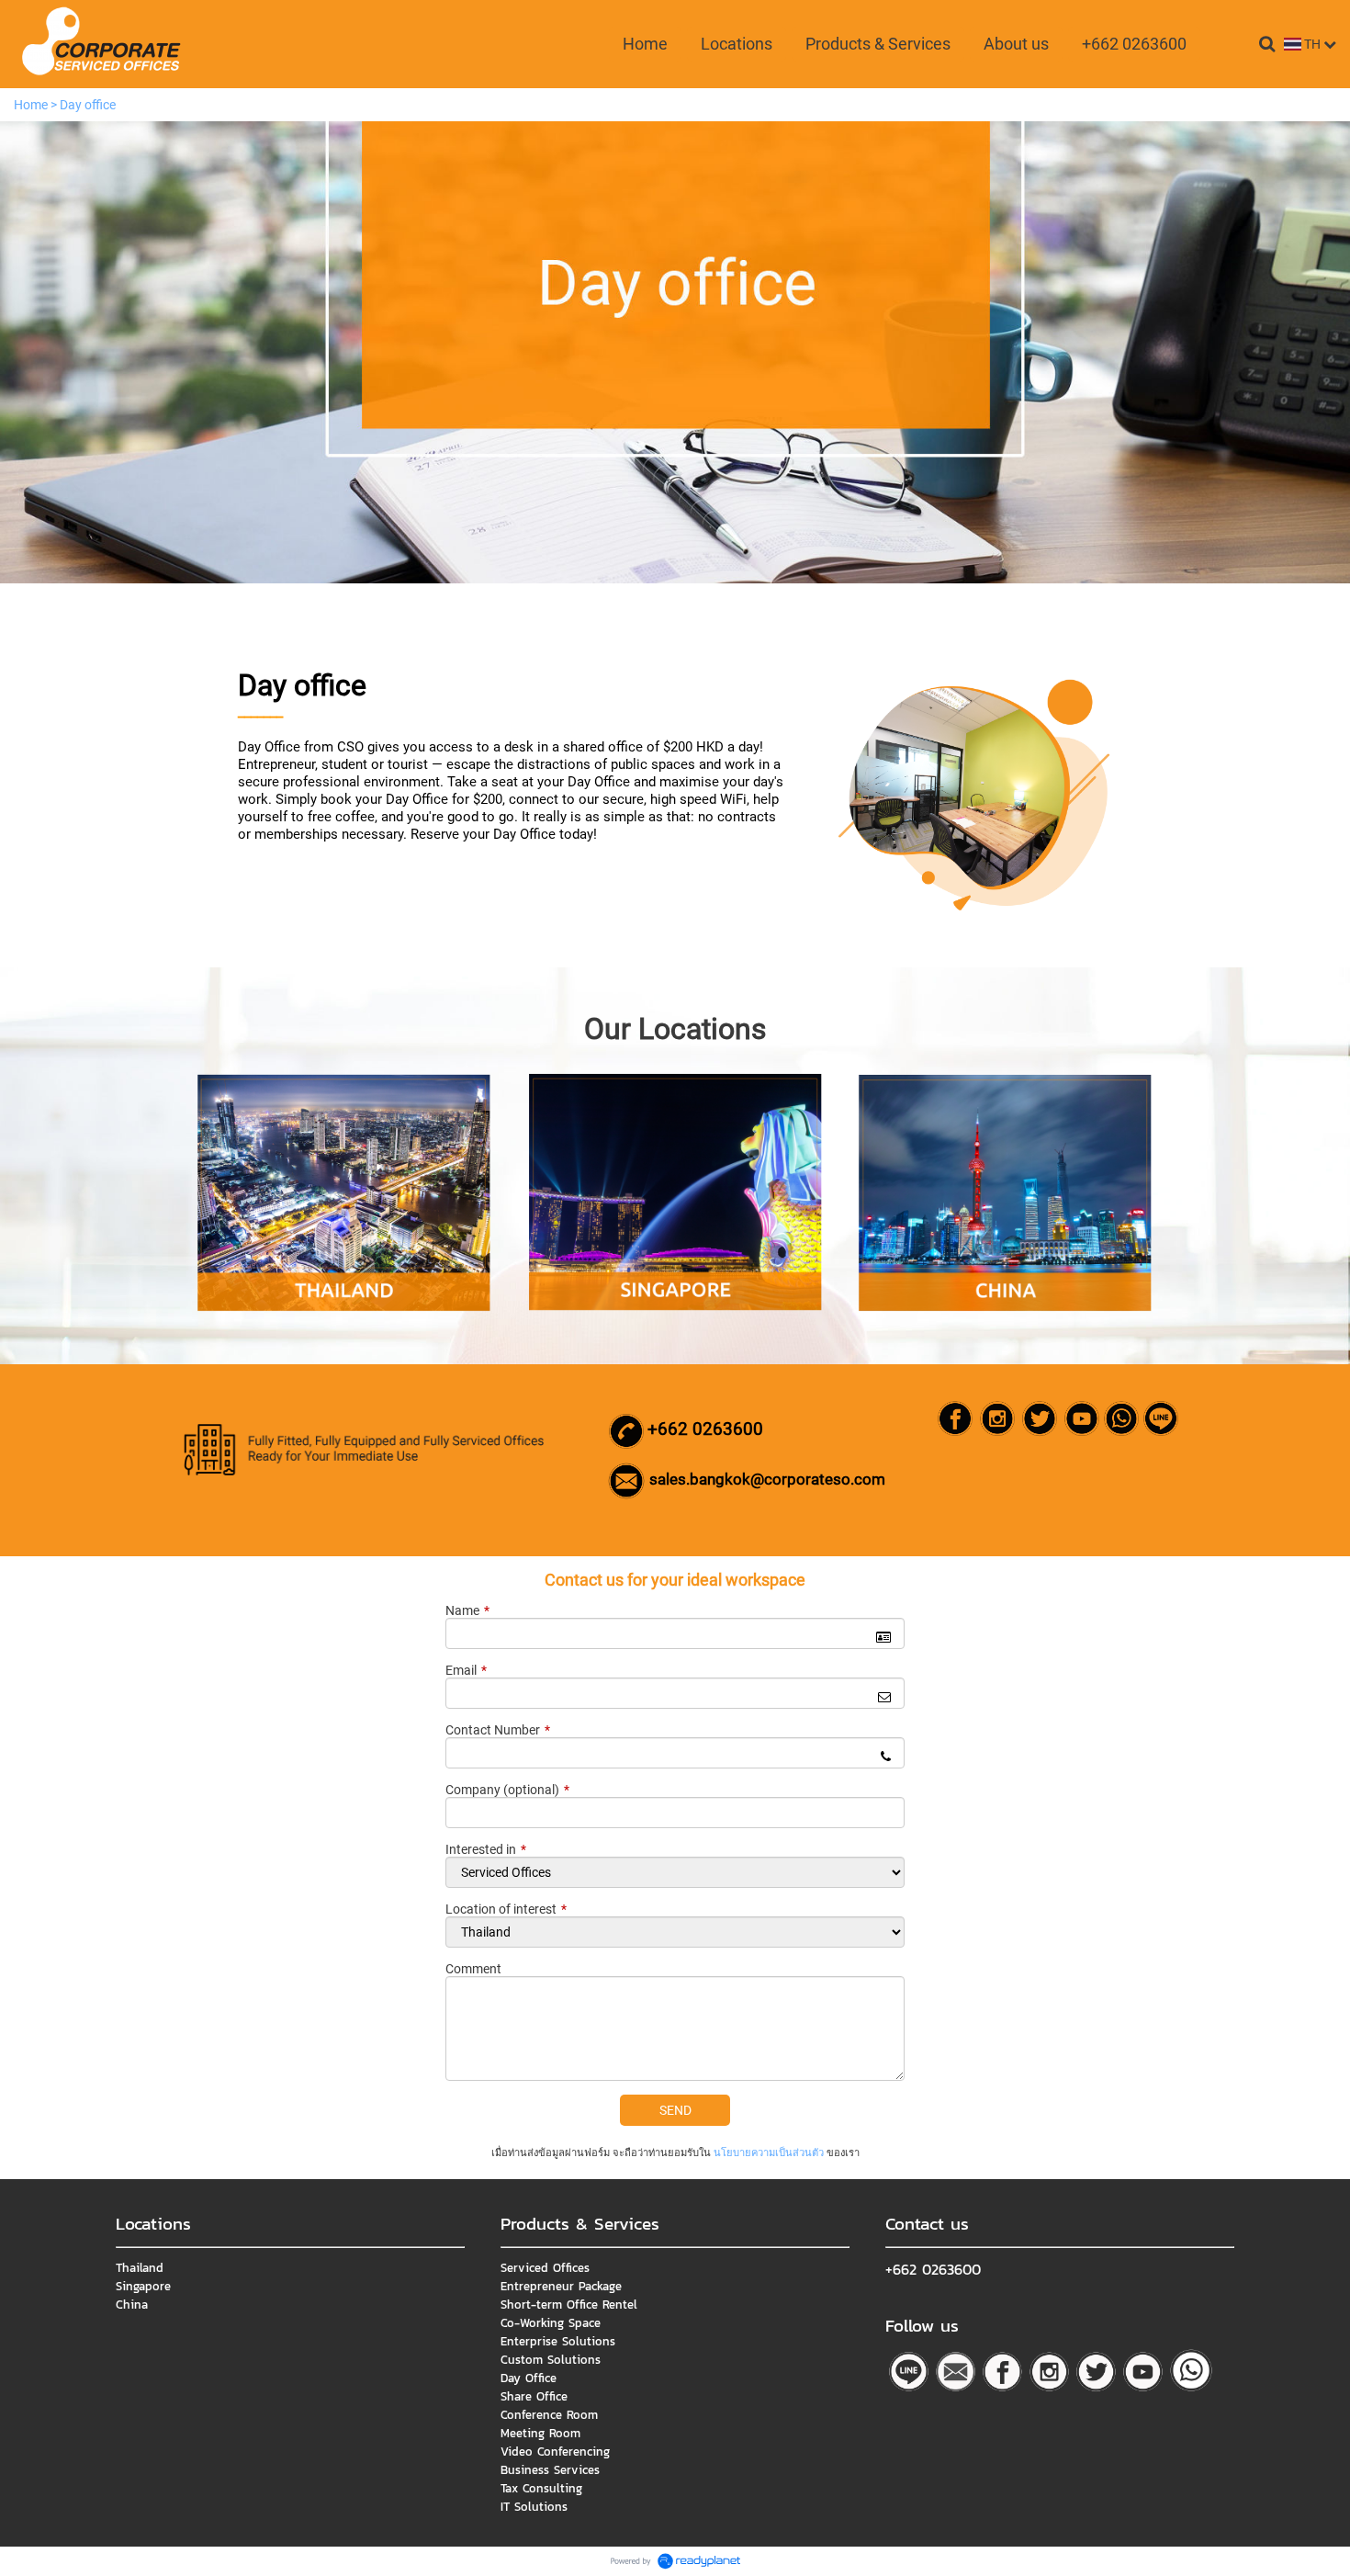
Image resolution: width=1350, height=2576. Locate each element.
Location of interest (506, 1909)
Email (466, 1670)
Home (31, 105)
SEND (675, 2110)
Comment (473, 1969)
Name (467, 1610)
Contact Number (498, 1730)
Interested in (486, 1849)
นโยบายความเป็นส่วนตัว (769, 2153)
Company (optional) (507, 1790)
